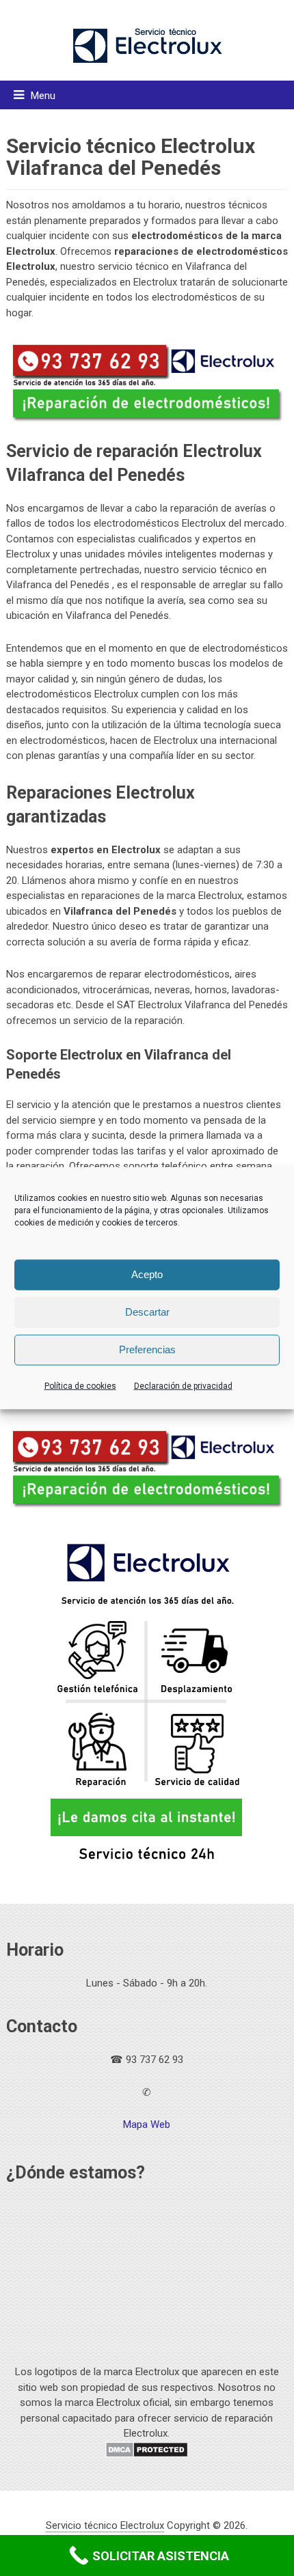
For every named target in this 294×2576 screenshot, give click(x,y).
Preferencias (147, 1349)
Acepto (147, 1274)
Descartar (147, 1312)
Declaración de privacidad (183, 1385)
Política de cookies (80, 1385)
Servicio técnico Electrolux (105, 2525)
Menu (43, 96)
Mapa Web (147, 2124)
